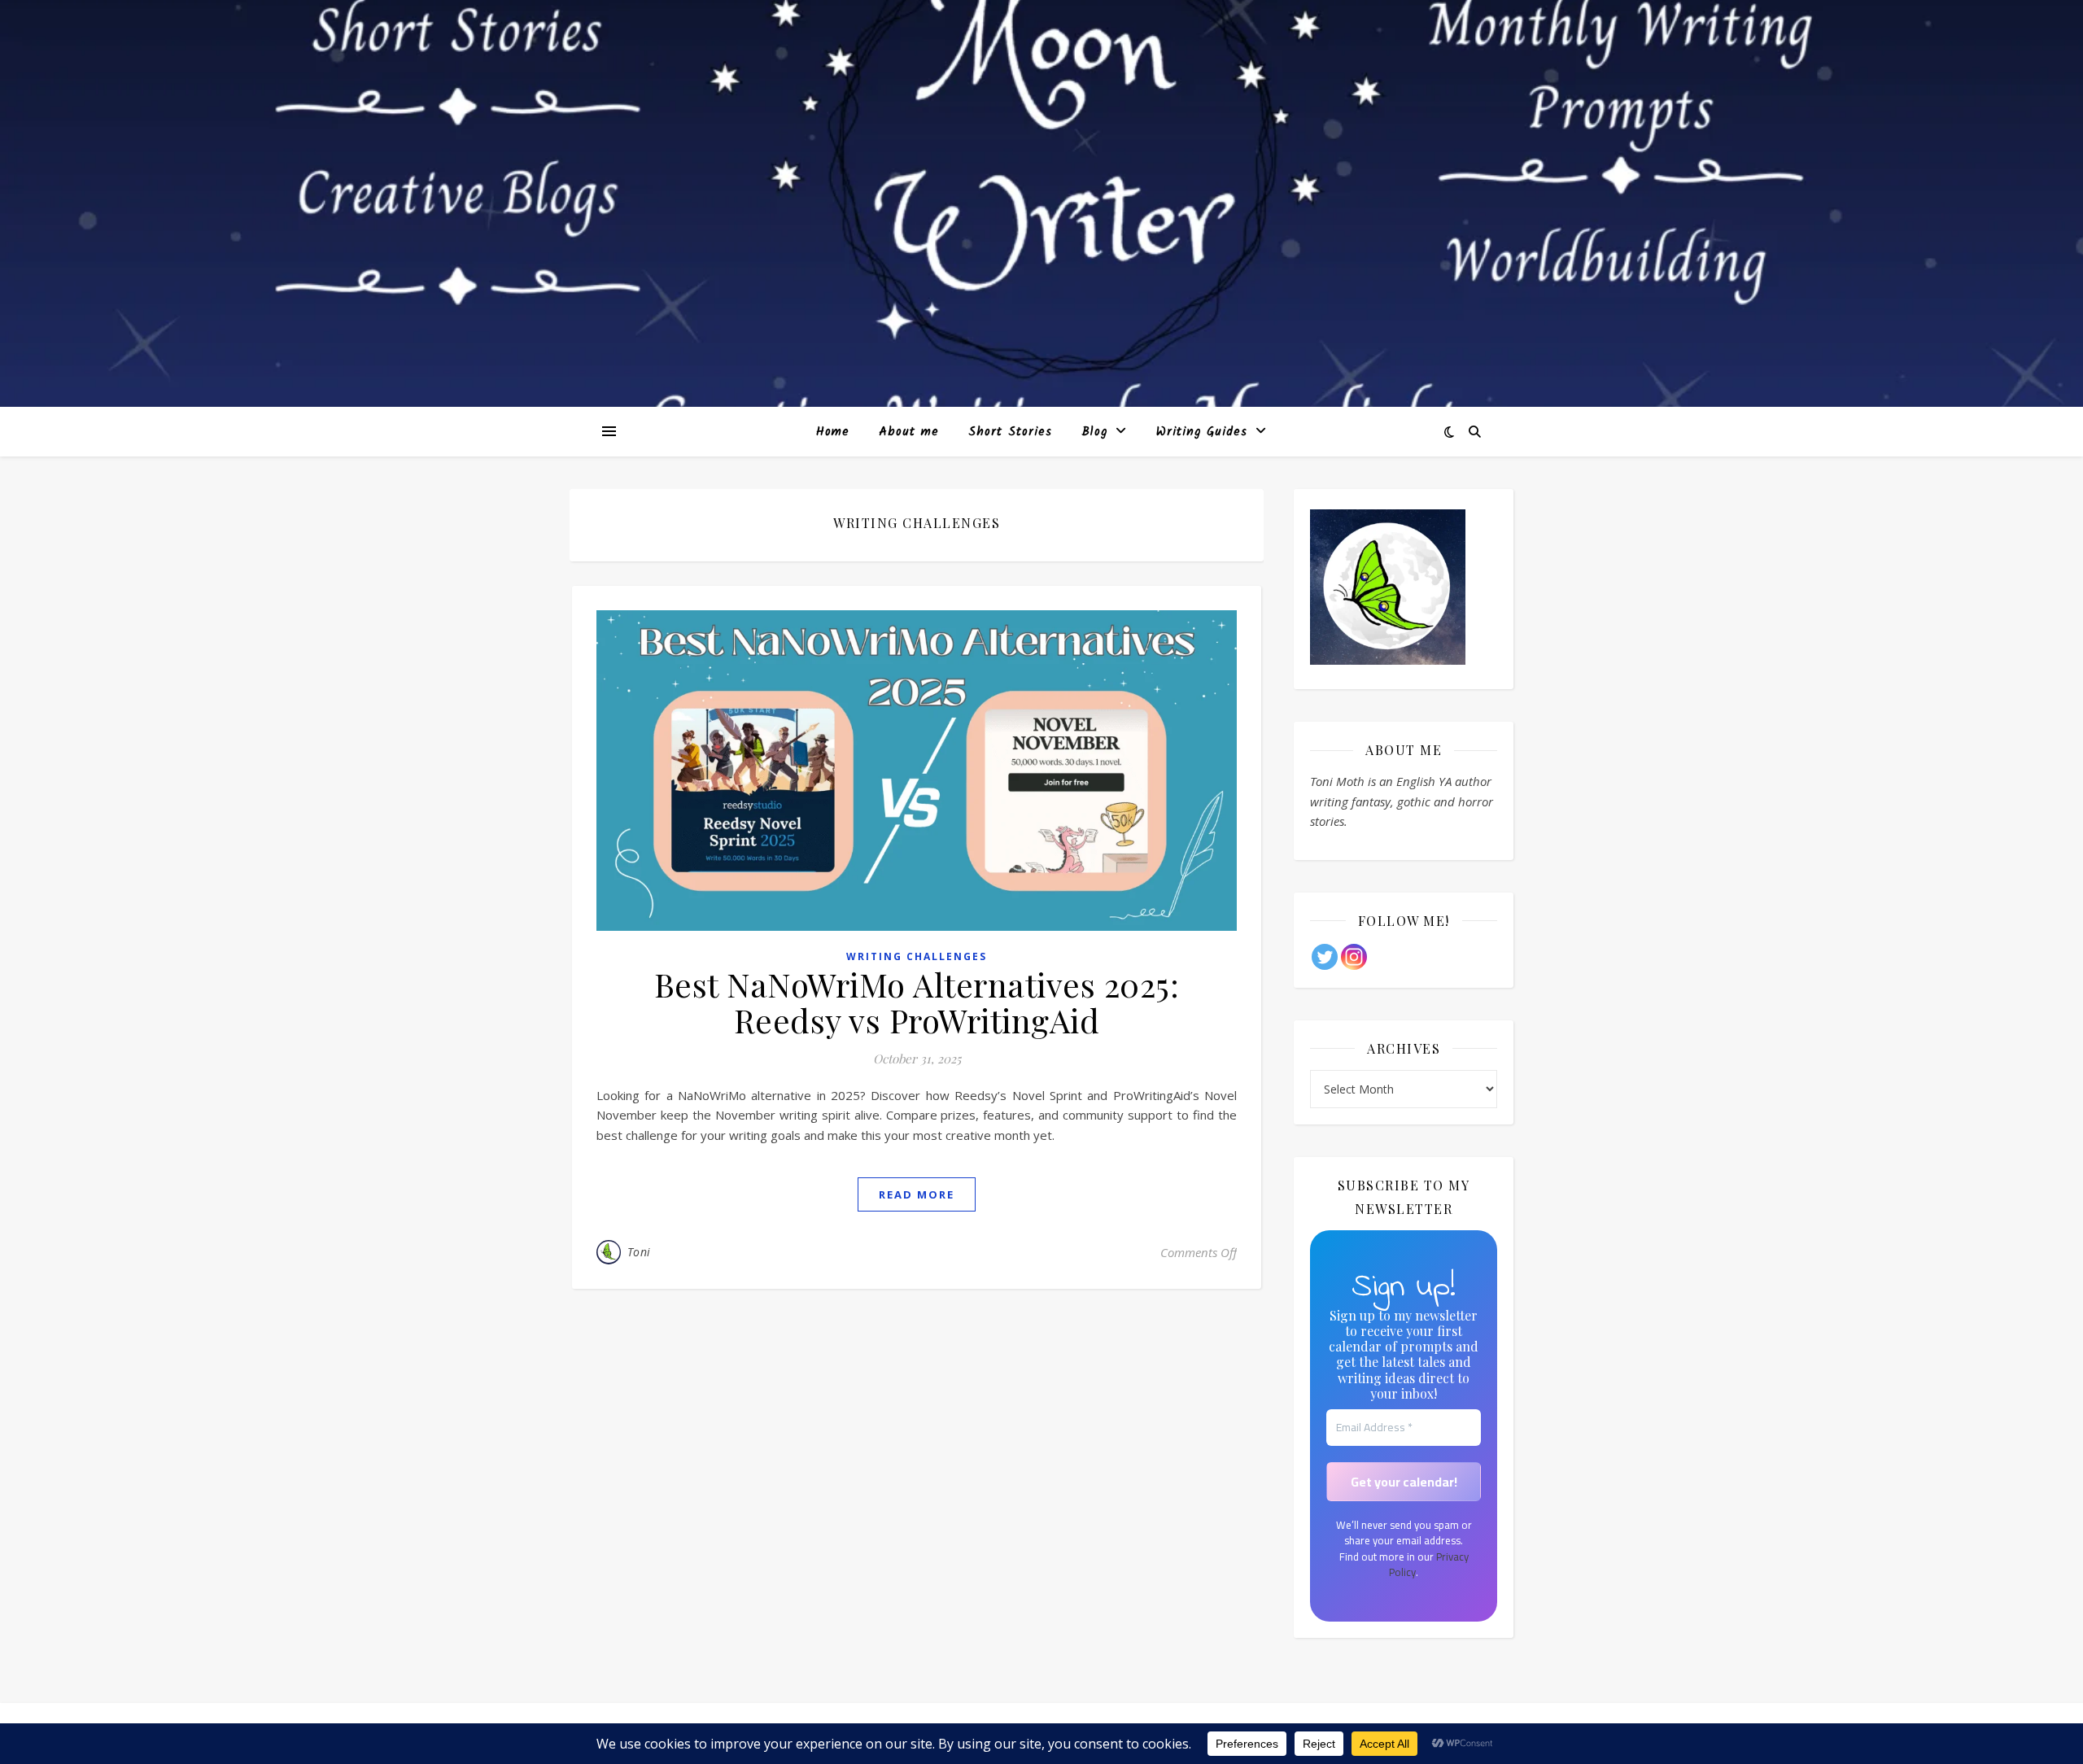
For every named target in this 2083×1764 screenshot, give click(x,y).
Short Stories (1010, 432)
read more (917, 1194)
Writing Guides (1202, 432)
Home (833, 432)
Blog (1094, 432)
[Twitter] (1325, 957)
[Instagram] (1354, 957)
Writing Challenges (917, 956)
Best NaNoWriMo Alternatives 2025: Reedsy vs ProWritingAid (917, 1002)
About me (909, 432)
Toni (639, 1252)
